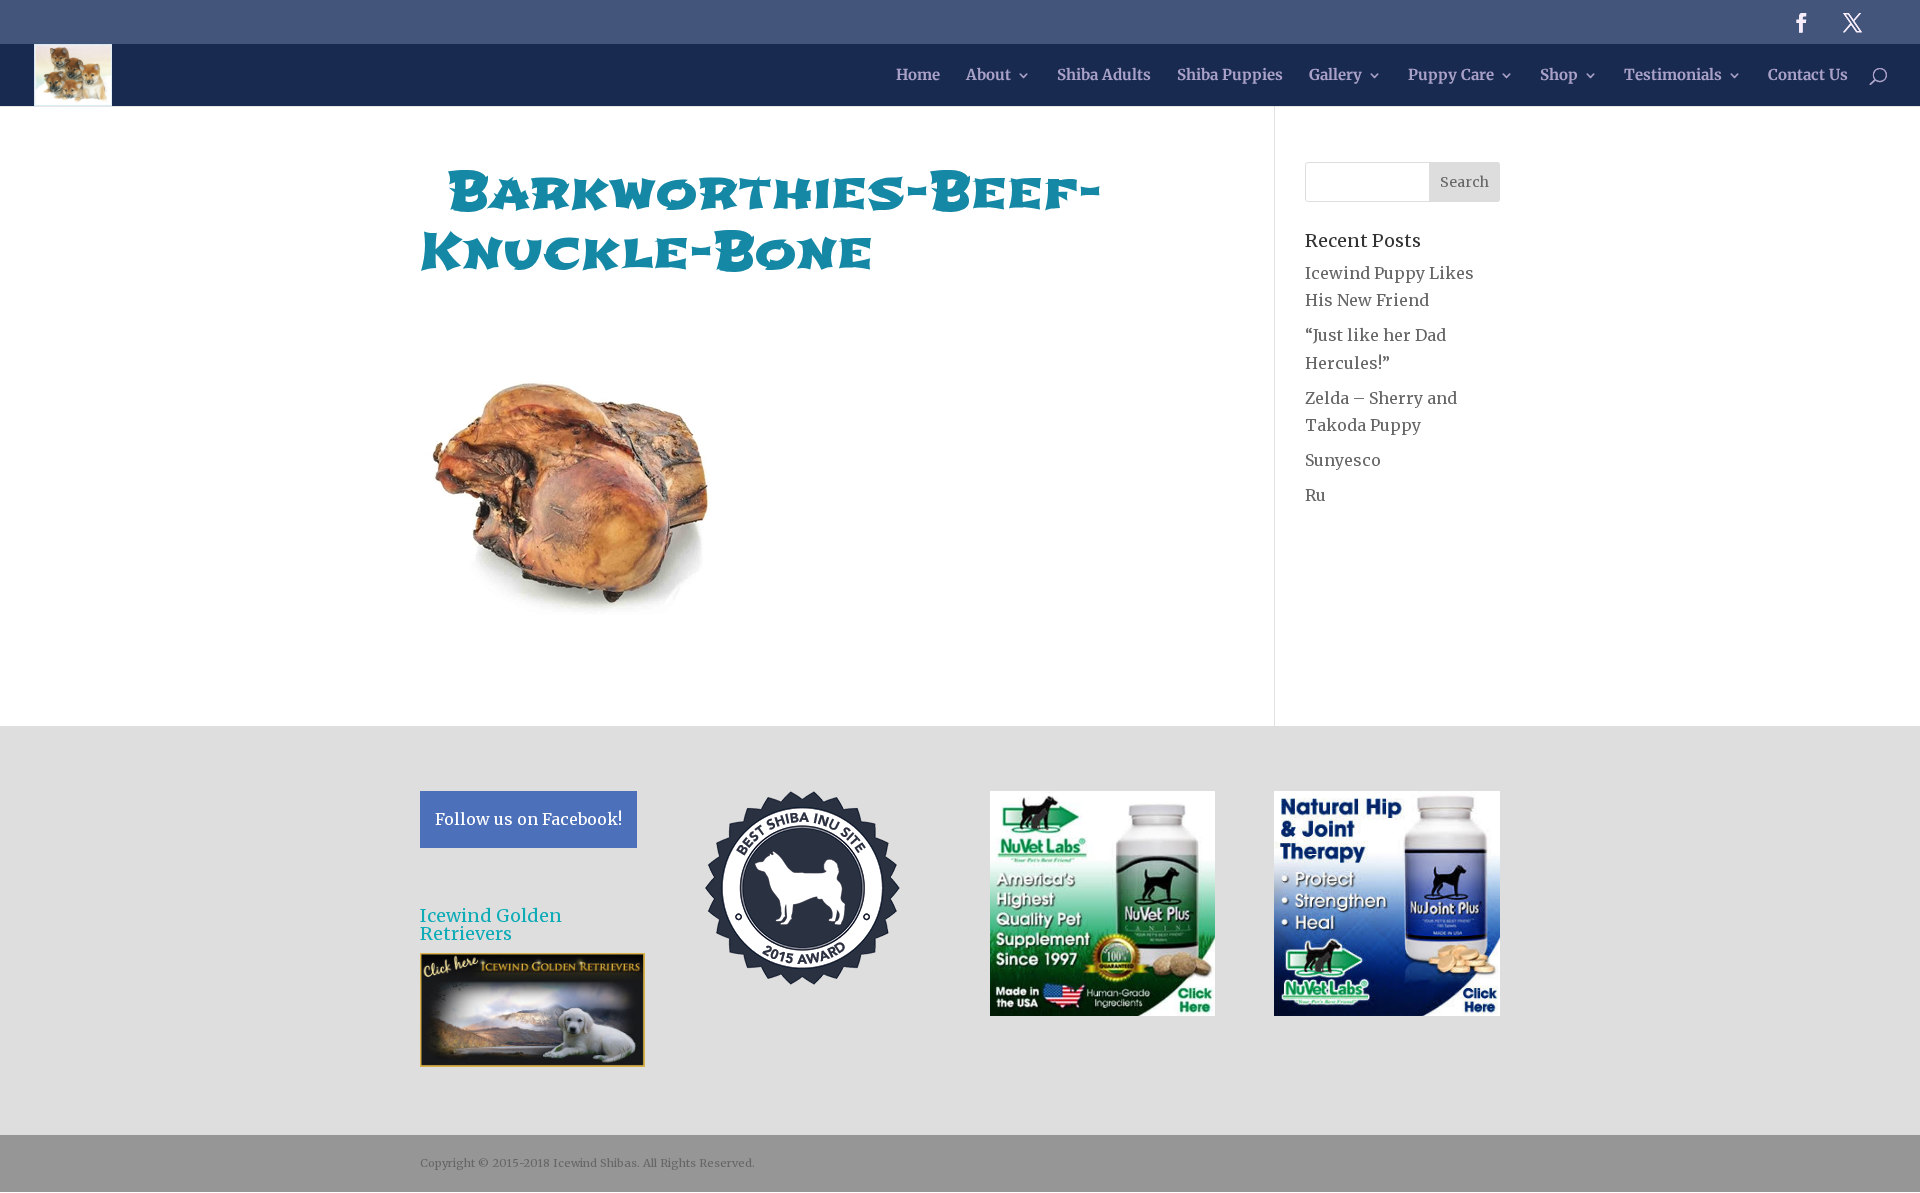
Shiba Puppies (1230, 76)
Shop (1559, 76)
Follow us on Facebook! (528, 819)
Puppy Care (1451, 76)
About (988, 76)
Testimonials (1673, 76)
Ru (1315, 495)
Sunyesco (1343, 460)
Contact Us (1808, 76)
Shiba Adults (1104, 76)
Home (918, 76)
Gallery (1335, 76)
